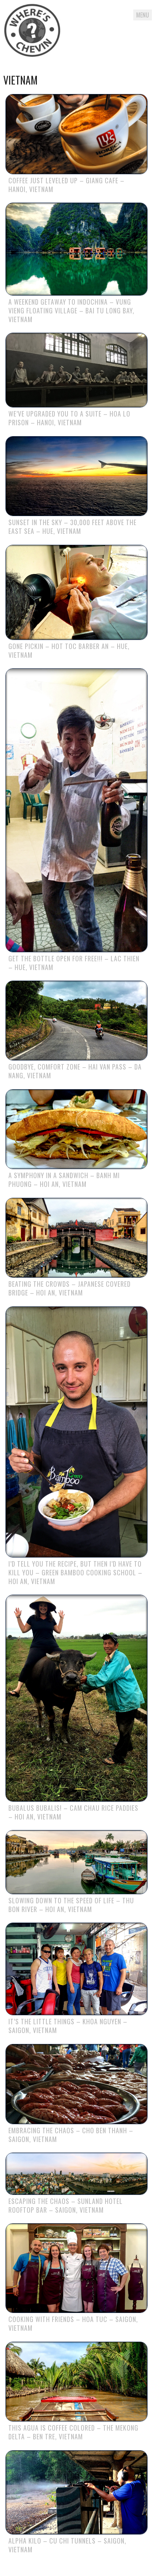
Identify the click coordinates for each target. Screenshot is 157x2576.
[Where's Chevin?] (32, 32)
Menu (143, 15)
